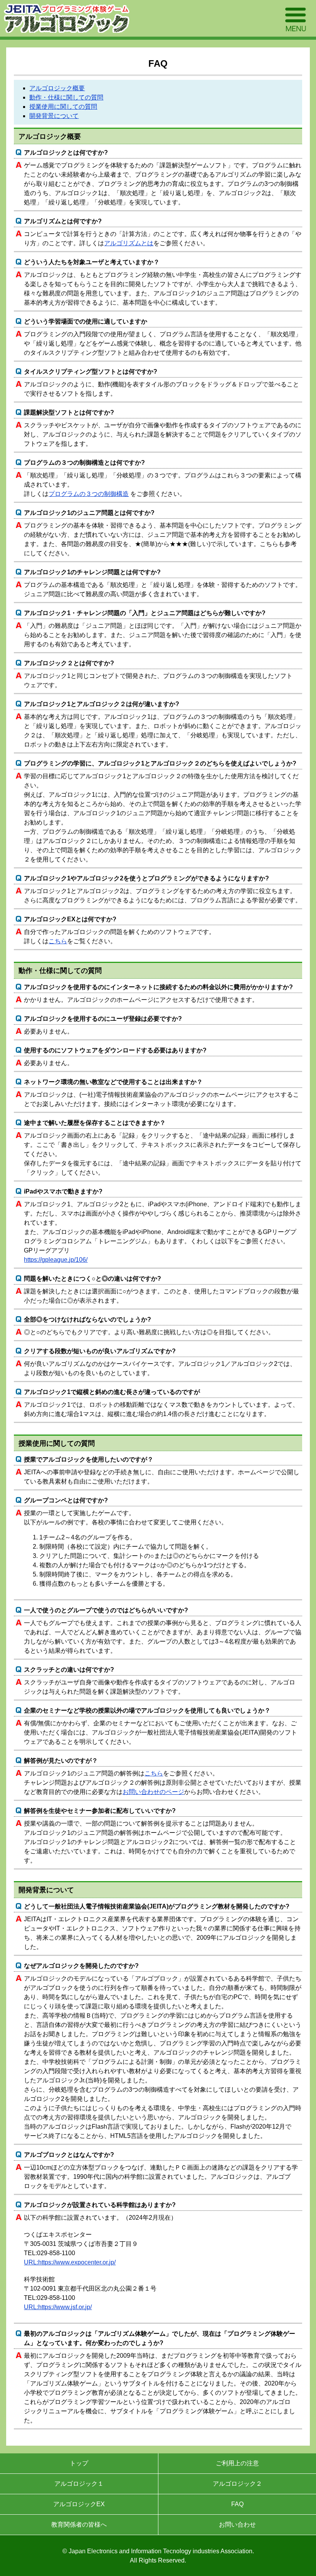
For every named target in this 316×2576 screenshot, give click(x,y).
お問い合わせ (237, 2525)
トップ (79, 2463)
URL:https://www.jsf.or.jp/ (58, 2307)
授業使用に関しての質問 (63, 107)
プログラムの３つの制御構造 (89, 494)
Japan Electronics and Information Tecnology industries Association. (161, 2551)
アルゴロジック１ (79, 2484)
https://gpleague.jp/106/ (56, 1260)
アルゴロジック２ (237, 2484)
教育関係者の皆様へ (79, 2525)
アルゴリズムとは (129, 243)
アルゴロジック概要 (57, 88)
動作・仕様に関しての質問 (66, 97)
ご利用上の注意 (237, 2463)
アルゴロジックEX (79, 2504)
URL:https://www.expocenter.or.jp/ (70, 2262)
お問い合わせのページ (153, 1792)
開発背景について (54, 116)
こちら (58, 941)
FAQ (237, 2504)
